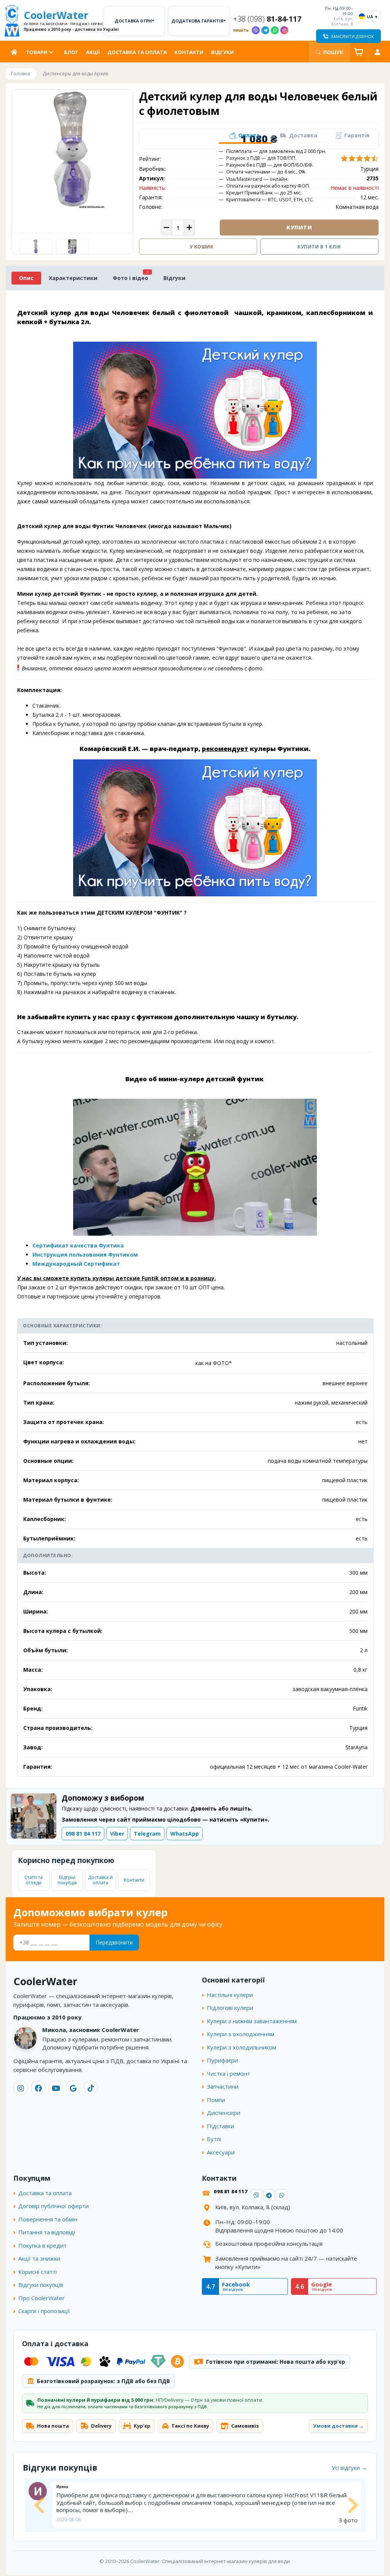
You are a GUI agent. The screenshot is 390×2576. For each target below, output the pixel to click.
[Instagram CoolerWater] (284, 30)
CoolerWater (62, 21)
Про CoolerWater (42, 2298)
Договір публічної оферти (54, 2206)
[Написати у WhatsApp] (275, 30)
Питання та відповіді (47, 2232)
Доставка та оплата (137, 52)
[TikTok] (91, 2088)
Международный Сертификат (76, 1264)
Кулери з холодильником (241, 2047)
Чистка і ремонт (229, 2073)
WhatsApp (185, 1834)
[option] (36, 247)
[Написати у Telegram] (265, 30)
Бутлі (214, 2139)
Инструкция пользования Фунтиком (85, 1255)
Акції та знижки (39, 2258)
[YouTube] (56, 2088)
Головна (16, 52)
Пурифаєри (222, 2060)
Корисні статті (38, 2272)
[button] (245, 136)
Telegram (147, 1834)
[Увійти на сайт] (377, 52)
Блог (71, 52)
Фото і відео (130, 278)
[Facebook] (38, 2088)
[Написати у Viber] (256, 30)
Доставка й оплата (100, 1880)
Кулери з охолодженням (241, 2034)
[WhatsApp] (281, 2195)
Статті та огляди (34, 1880)
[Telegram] (269, 2195)
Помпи (216, 2100)
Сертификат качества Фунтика (78, 1245)
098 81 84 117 (83, 1834)
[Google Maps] (73, 2088)
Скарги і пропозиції (44, 2311)
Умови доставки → (338, 2426)
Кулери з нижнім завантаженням (252, 2021)
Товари (37, 52)
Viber (117, 1834)
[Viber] (256, 2195)
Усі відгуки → (349, 2468)
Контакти (189, 52)
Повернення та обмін (48, 2219)
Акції (93, 52)
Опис (26, 278)
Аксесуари (221, 2152)
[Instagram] (21, 2088)
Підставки (221, 2126)
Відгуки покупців (67, 1880)
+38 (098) (267, 19)
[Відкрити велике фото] (72, 150)
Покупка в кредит (42, 2245)
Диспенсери (224, 2113)
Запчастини (223, 2086)
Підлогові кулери (230, 2008)
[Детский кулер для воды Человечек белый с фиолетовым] (73, 247)
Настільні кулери (230, 1995)
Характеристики (73, 278)
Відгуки (222, 52)
